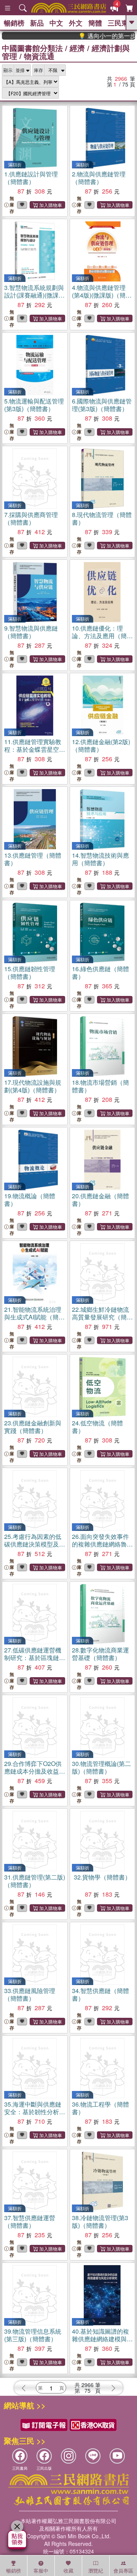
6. (102, 405)
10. (102, 636)
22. (102, 1317)
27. (35, 1658)
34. (100, 1994)
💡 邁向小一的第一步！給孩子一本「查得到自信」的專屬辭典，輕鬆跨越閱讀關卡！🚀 (96, 36)
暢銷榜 (14, 23)
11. (33, 753)
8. (102, 518)
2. (99, 178)
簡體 (95, 23)
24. (97, 1427)
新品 (37, 23)
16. (100, 973)
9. (31, 632)
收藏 (68, 2570)
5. (34, 405)
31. (35, 1881)
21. (34, 1317)
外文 (76, 23)
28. (100, 1654)
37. (30, 2221)
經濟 (77, 48)
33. (30, 1994)
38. (100, 2221)
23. (33, 1427)
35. (35, 2112)
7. (31, 518)
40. (102, 2339)
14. (100, 859)
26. (102, 1544)
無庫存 (12, 205)
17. (33, 1086)
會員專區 (123, 2570)
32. (102, 1877)
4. (102, 295)
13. (33, 859)
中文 (56, 23)
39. (33, 2335)
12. (101, 745)
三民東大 (121, 23)
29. (35, 1771)
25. (35, 1544)
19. (30, 1200)
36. (100, 2108)
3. (34, 295)
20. (100, 1200)
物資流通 (39, 56)
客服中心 (41, 2571)
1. (31, 178)
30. (101, 1767)
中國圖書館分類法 (32, 48)
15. (30, 973)
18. (100, 1086)
